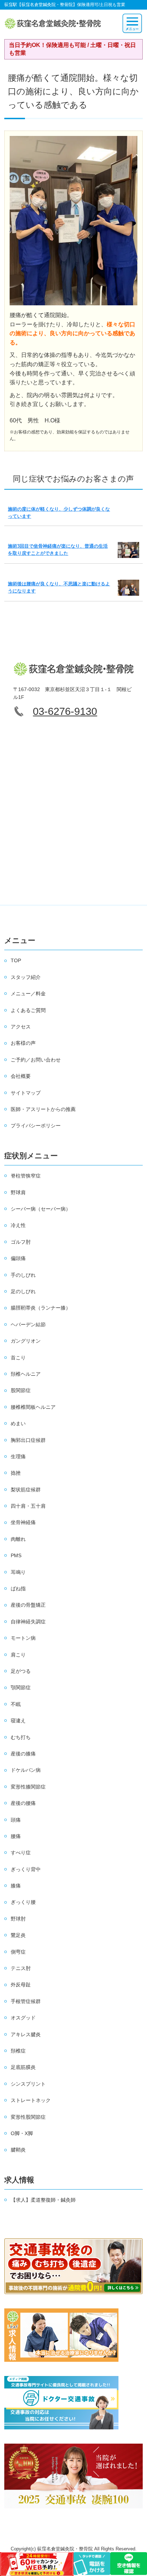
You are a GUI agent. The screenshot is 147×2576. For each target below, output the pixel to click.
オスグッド (23, 2018)
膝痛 (16, 1886)
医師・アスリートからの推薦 (43, 1109)
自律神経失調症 (28, 1622)
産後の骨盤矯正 (28, 1605)
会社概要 (21, 1076)
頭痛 (16, 1820)
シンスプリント (28, 2084)
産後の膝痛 (23, 1754)
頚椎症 (18, 2051)
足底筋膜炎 (23, 2067)
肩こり (18, 1655)
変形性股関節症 (28, 2117)
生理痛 (18, 1456)
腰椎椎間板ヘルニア (33, 1407)
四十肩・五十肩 (28, 1506)
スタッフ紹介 (26, 977)
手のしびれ (23, 1275)
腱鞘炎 (18, 2150)
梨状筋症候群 (26, 1490)
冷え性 (18, 1225)
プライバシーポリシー (36, 1126)
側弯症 (18, 1952)
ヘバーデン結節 (28, 1324)
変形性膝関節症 (28, 1787)
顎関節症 (21, 1687)
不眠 (16, 1704)
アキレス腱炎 (26, 2034)
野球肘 (18, 1919)
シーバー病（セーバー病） (41, 1209)
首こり (18, 1358)
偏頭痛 (18, 1258)
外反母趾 (21, 1985)
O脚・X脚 (22, 2133)
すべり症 (21, 1853)
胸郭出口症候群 (28, 1440)
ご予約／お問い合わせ (36, 1060)
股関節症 (21, 1390)
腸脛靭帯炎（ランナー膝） (41, 1308)
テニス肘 (21, 1968)
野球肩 (18, 1192)
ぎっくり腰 (23, 1902)
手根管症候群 (26, 2001)
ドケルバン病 (26, 1770)
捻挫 (16, 1473)
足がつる (21, 1671)
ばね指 (18, 1589)
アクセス (21, 1027)
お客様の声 (23, 1043)
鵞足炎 (18, 1935)
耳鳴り (18, 1572)
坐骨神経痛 (23, 1522)
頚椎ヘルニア (26, 1374)
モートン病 (23, 1638)
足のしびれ (23, 1291)
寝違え (18, 1721)
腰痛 (16, 1836)
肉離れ (18, 1539)
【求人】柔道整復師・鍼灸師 (43, 2200)
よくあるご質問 (28, 1010)
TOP (16, 960)
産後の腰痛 (23, 1803)
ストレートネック (31, 2100)
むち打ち (21, 1737)
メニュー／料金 (28, 994)
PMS (16, 1555)
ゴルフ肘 (21, 1242)
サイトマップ (26, 1093)
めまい (18, 1423)
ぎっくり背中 (26, 1869)
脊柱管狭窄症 (26, 1176)
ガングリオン (26, 1341)
